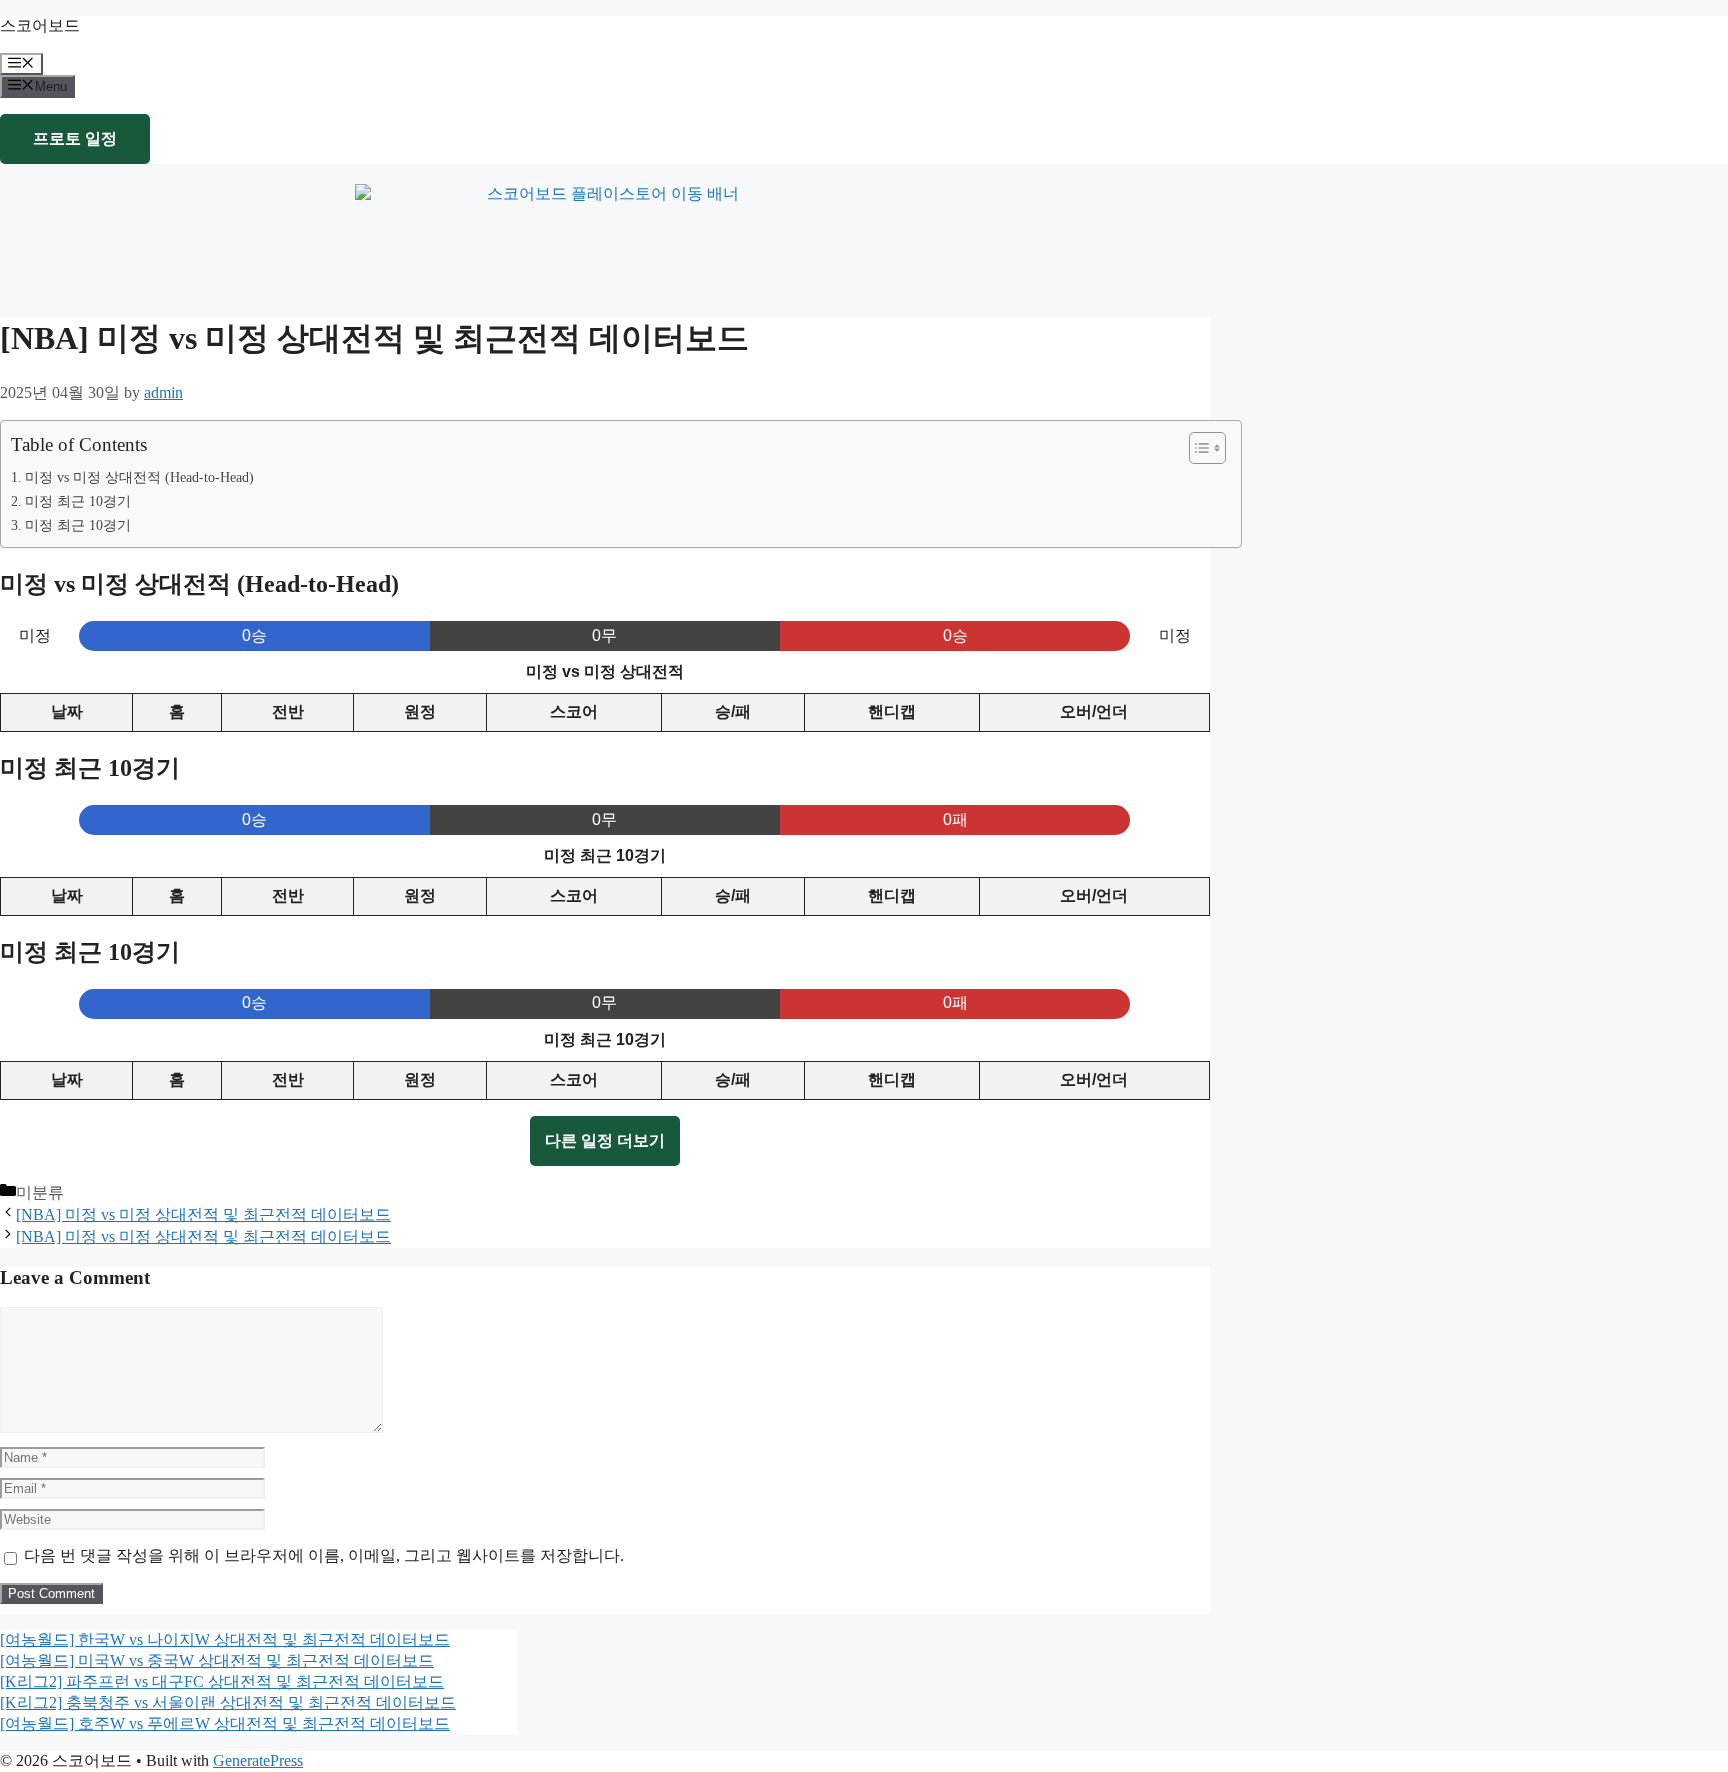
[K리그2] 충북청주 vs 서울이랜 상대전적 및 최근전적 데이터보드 (228, 1702)
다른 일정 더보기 (605, 1140)
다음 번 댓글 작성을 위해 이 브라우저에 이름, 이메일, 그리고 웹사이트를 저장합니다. (324, 1555)
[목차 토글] (1197, 448)
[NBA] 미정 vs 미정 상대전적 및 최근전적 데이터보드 (203, 1214)
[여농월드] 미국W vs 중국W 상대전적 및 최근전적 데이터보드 (217, 1660)
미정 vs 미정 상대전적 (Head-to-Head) (139, 477)
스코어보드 (40, 25)
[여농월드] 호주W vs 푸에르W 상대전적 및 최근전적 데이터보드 (225, 1723)
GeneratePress (258, 1760)
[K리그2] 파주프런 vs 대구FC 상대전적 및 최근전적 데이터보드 (222, 1681)
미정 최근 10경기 (78, 501)
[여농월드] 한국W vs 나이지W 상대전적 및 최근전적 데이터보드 (225, 1639)
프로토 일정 (75, 138)
